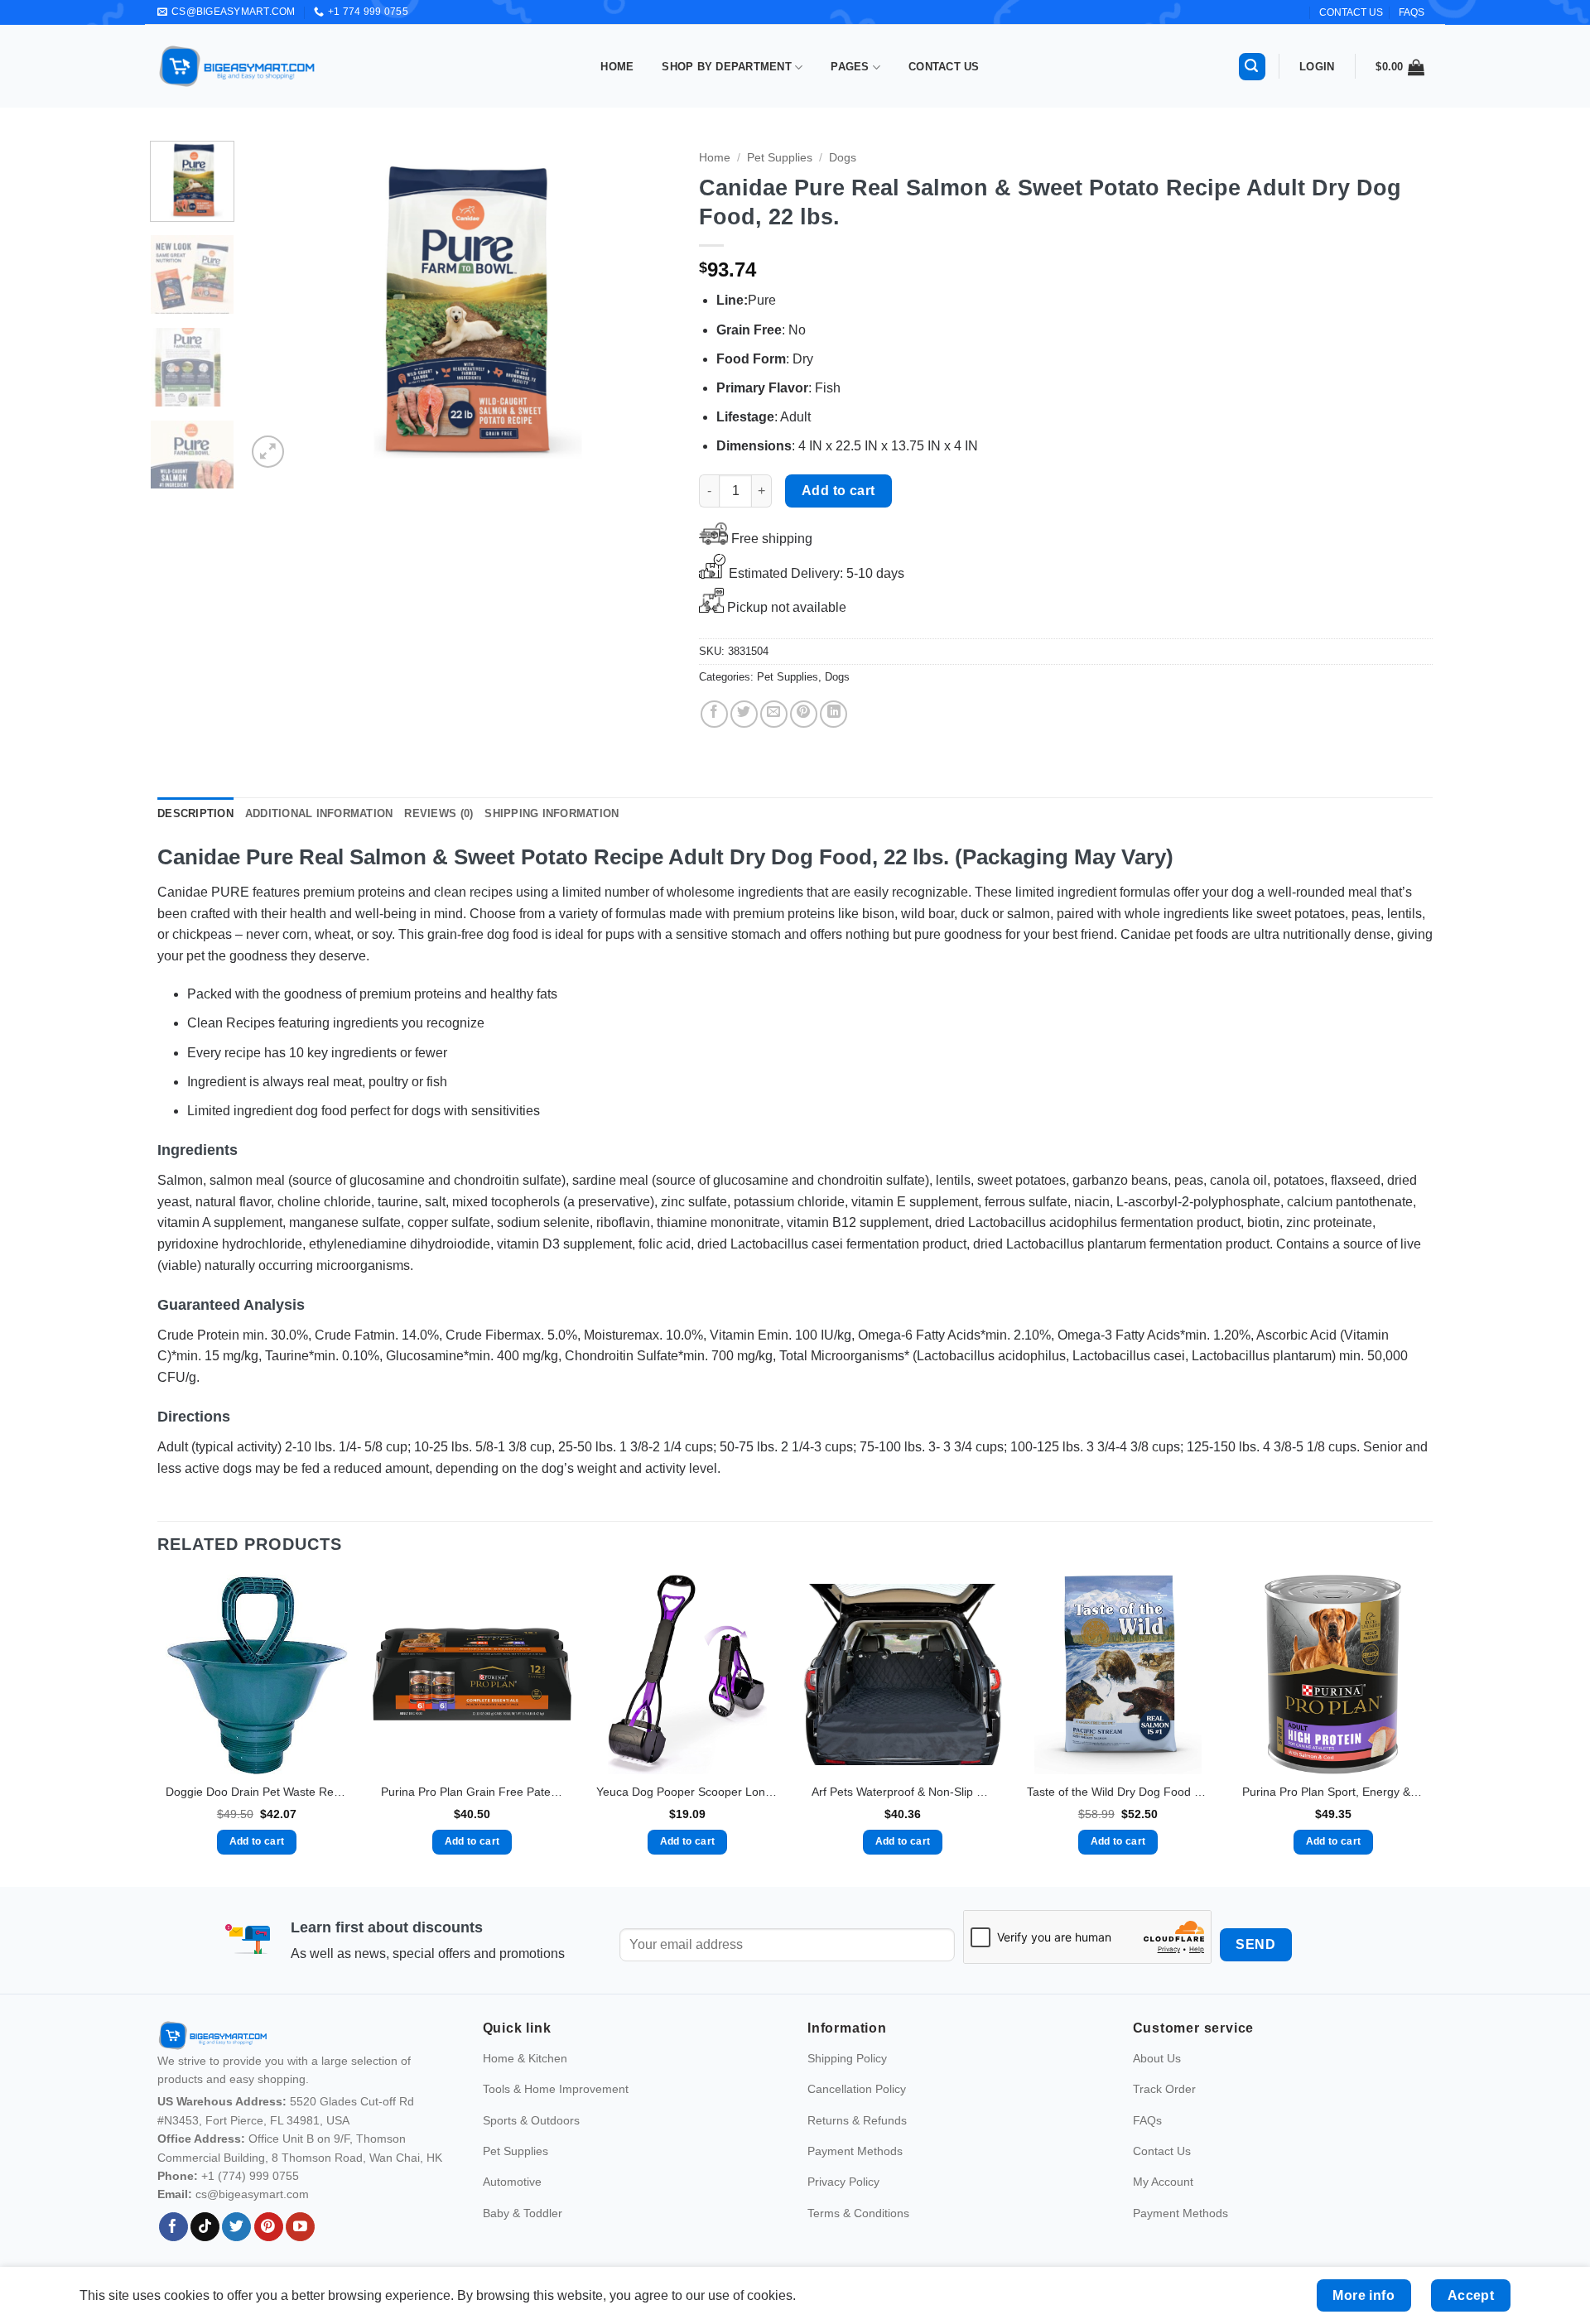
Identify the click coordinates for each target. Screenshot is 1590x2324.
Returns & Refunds (857, 2120)
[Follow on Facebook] (173, 2227)
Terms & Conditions (858, 2213)
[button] (1252, 67)
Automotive (512, 2182)
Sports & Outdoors (531, 2120)
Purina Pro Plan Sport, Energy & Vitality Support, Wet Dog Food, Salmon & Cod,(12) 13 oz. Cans (1333, 1792)
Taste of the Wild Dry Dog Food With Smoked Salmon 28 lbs (1118, 1792)
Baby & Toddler (523, 2213)
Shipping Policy (847, 2058)
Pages (850, 67)
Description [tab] (195, 813)
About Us (1157, 2058)
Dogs (843, 158)
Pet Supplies (780, 158)
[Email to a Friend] (774, 714)
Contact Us (944, 67)
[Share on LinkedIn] (834, 714)
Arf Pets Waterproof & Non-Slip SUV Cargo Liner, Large (903, 1792)
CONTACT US (1351, 12)
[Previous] (276, 306)
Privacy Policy (843, 2182)
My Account (1163, 2182)
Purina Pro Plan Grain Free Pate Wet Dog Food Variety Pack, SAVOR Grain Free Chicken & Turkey (472, 1792)
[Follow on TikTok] (205, 2227)
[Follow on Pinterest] (269, 2227)
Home (617, 67)
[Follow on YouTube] (300, 2227)
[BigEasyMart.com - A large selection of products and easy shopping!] (238, 66)
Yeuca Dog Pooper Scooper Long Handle (687, 1792)
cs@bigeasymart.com (252, 2194)
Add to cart (838, 491)
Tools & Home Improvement (556, 2089)
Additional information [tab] (319, 813)
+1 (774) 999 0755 (250, 2176)
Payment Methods (855, 2151)
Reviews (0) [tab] (438, 813)
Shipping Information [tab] (552, 813)
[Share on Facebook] (714, 714)
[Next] (645, 306)
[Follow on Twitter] (236, 2227)
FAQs (1412, 12)
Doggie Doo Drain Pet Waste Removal (257, 1792)
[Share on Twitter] (744, 714)
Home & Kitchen (525, 2058)
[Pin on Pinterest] (804, 714)
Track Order (1164, 2089)
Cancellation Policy (857, 2089)
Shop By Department (727, 67)
